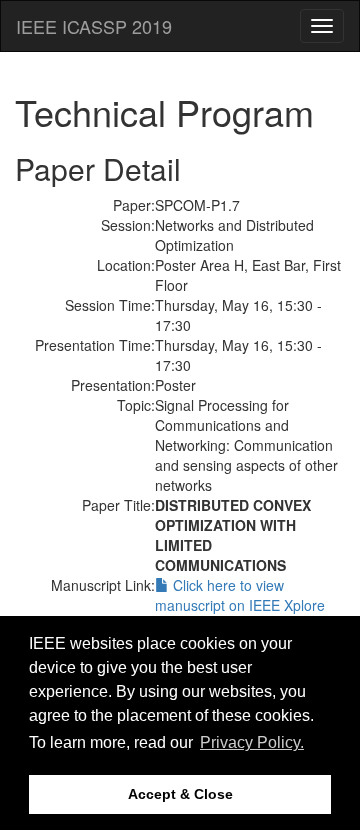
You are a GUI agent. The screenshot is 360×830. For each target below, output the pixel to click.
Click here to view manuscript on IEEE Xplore (240, 595)
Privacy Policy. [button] (252, 742)
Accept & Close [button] (180, 794)
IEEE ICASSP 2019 (94, 26)
